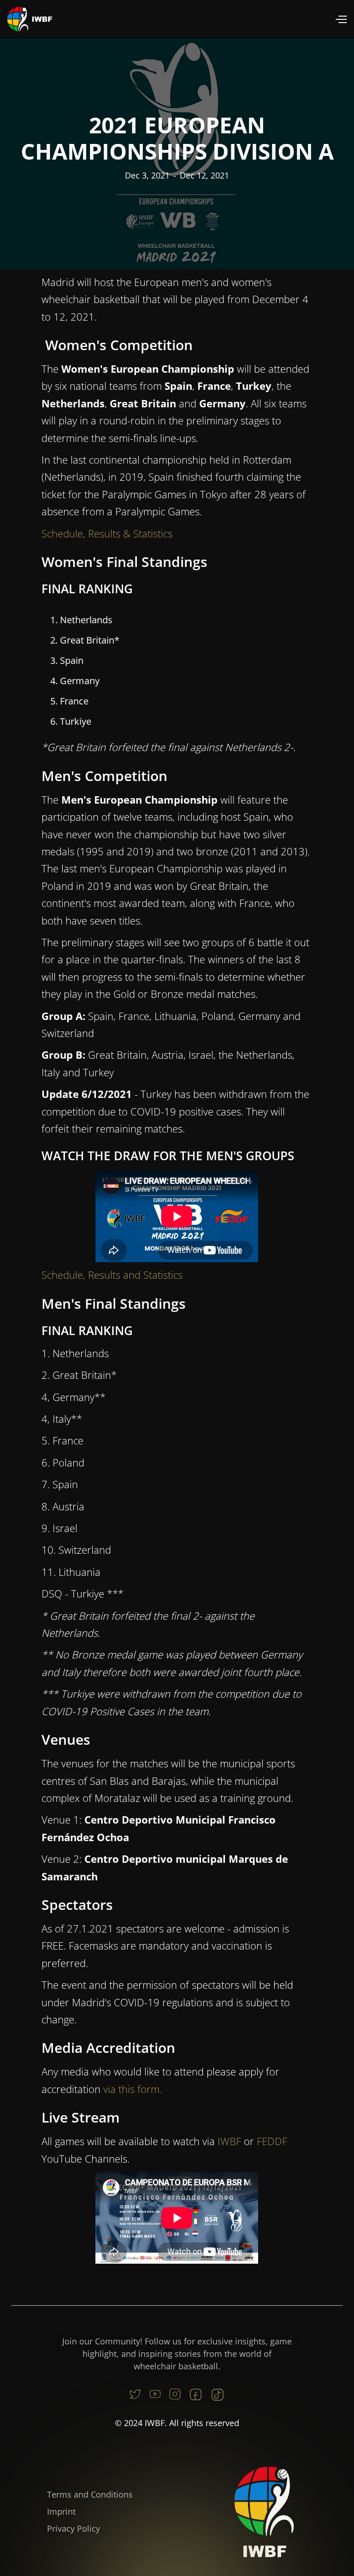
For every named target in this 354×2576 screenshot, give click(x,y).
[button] (341, 19)
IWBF (229, 2141)
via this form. (133, 2089)
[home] (30, 19)
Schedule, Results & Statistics (107, 533)
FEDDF (272, 2141)
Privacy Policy (74, 2528)
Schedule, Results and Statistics (112, 1275)
